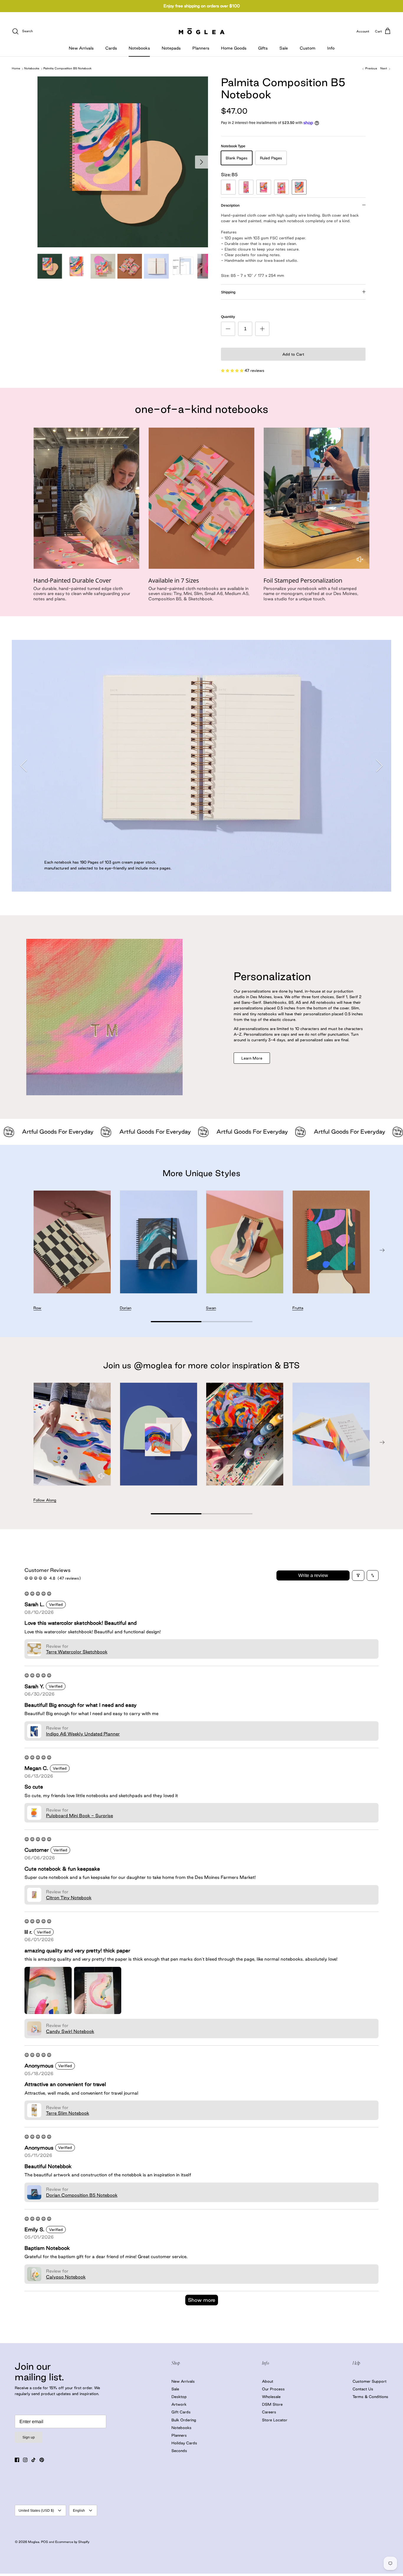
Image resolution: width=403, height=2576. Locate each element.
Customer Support (370, 2381)
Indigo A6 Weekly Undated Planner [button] (83, 1734)
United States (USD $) (36, 2510)
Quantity (228, 317)
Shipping (228, 292)
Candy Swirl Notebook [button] (70, 2031)
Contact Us (363, 2389)
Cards (111, 48)
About (268, 2381)
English (79, 2510)
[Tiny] (228, 187)
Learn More (252, 1058)
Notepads (171, 48)
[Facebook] (17, 2460)
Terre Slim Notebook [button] (68, 2113)
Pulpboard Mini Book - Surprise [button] (80, 1816)
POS (45, 2542)
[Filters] (358, 1575)
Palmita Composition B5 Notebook (67, 69)
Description (230, 205)
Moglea (34, 2542)
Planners (201, 48)
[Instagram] (25, 2460)
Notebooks (139, 48)
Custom (308, 48)
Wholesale (271, 2397)
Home (16, 69)
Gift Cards (181, 2412)
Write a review (313, 1575)
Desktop (179, 2397)
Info (331, 48)
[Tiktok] (33, 2460)
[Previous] (24, 766)
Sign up (29, 2437)
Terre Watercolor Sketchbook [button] (77, 1652)
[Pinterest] (42, 2460)
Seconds (179, 2451)
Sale (284, 48)
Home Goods (234, 48)
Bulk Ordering (184, 2420)
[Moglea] (202, 31)
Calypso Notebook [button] (66, 2277)
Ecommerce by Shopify (72, 2542)
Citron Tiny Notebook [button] (69, 1898)
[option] (123, 162)
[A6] (264, 187)
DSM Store (272, 2404)
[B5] (299, 187)
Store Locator (275, 2420)
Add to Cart (293, 354)
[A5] (281, 187)
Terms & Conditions (370, 2397)
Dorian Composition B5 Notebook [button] (82, 2195)
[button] (233, 370)
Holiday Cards (184, 2443)
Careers (269, 2412)
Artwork (179, 2404)
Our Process (273, 2389)
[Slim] (246, 187)
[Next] (201, 162)
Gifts (263, 48)
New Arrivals (81, 48)
